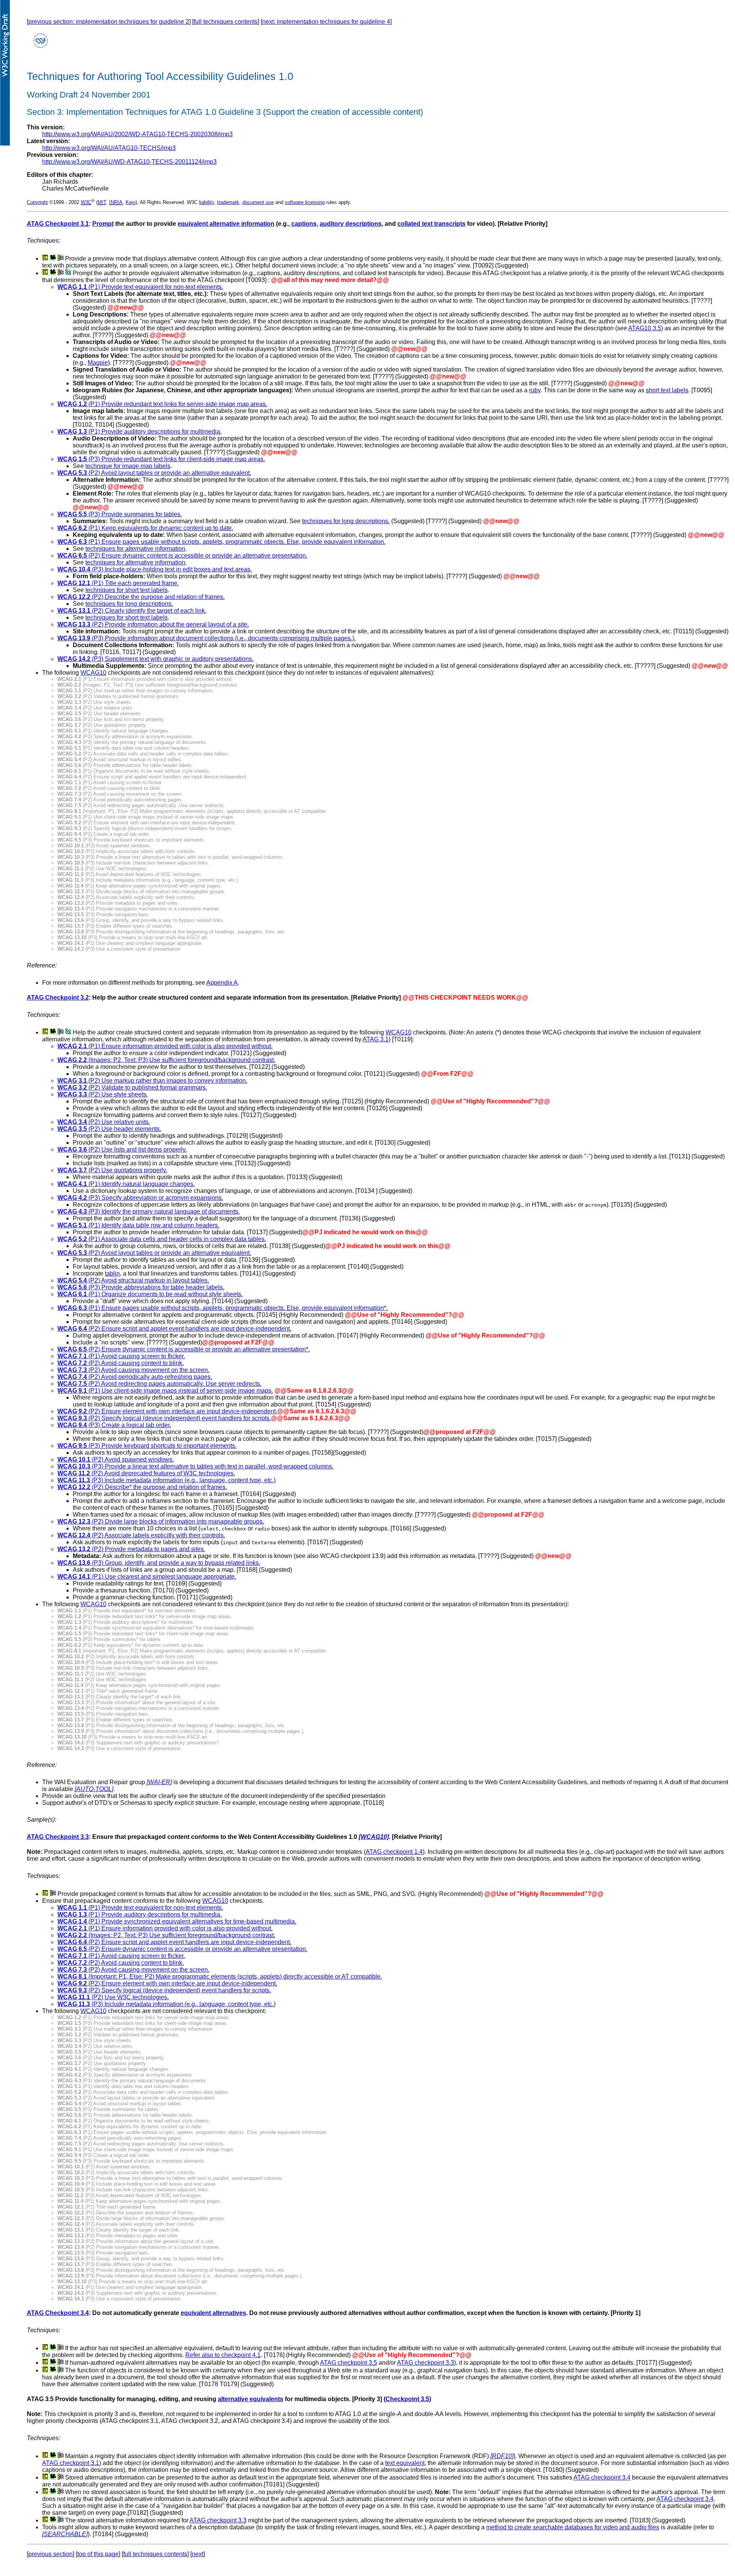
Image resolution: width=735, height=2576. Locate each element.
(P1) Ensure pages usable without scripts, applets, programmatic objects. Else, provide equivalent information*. (223, 1308)
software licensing (305, 202)
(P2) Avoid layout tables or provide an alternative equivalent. (154, 473)
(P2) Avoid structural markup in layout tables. (133, 1280)
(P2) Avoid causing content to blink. (121, 1363)
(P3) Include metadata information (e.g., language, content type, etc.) (167, 1480)
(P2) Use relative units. (104, 1122)
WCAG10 (93, 673)
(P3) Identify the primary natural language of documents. (149, 1211)
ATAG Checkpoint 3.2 (58, 998)
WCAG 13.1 (74, 611)
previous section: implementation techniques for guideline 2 (109, 22)
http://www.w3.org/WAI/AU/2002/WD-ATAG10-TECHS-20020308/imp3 (137, 134)
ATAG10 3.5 (645, 328)
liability (207, 202)
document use (258, 202)
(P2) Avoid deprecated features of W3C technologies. (146, 1473)
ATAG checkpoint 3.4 (602, 2477)
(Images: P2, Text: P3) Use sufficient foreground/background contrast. (166, 1060)
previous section (51, 2554)
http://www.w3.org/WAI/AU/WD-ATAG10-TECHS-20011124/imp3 (129, 162)
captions (304, 224)
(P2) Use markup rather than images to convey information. (152, 1081)
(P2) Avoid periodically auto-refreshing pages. (135, 1377)
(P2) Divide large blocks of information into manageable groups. (161, 1521)
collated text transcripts (431, 224)
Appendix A (222, 983)
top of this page (98, 2554)
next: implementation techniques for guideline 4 (326, 22)
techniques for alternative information (135, 549)
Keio (131, 202)
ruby (535, 390)
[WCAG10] (374, 1837)
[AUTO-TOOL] (94, 1789)
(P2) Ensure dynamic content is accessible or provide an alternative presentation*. (184, 1349)
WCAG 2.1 (72, 1046)
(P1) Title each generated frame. (118, 583)
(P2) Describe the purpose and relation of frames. (141, 597)
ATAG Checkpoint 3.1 (58, 224)
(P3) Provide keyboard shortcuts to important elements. (147, 1446)
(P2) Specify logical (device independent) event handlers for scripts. (164, 1418)
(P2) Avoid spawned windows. (116, 1459)
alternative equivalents (251, 2399)
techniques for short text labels (127, 590)
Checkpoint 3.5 (407, 2399)
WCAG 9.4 (72, 1425)
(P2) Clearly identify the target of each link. (148, 611)
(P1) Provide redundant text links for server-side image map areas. (162, 404)
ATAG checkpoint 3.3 (425, 2363)
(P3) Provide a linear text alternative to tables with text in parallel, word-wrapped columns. (195, 1466)
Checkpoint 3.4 (67, 2313)
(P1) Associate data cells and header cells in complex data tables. (162, 1239)
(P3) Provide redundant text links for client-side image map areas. (161, 459)
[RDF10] (502, 2456)
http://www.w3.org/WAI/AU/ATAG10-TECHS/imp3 (109, 148)
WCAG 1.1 (72, 287)
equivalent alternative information (226, 224)
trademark (228, 202)
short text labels (667, 390)
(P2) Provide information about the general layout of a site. (153, 624)
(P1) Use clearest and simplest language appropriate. (147, 1577)
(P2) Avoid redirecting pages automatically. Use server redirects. (159, 1384)
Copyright (37, 202)
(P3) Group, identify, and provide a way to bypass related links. (159, 1563)
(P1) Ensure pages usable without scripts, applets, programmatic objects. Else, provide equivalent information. (221, 542)
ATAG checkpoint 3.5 (349, 2363)
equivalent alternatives (213, 2313)
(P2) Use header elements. (109, 1129)
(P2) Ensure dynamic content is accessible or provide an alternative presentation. (182, 555)
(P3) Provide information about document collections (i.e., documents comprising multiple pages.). (207, 638)
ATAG (36, 2313)
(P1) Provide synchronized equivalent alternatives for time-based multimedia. (177, 1921)
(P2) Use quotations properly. (112, 1170)
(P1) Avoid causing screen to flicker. (121, 1356)
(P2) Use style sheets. (103, 1094)
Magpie (98, 363)
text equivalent (405, 2463)
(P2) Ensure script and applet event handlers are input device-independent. (174, 1329)
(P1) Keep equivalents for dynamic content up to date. (145, 528)
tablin (112, 1273)
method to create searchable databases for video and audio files (573, 2527)
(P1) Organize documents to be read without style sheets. (150, 1294)
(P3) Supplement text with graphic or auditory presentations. (155, 659)
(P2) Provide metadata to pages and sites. (131, 1549)
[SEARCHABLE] (65, 2534)
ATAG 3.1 (376, 1039)
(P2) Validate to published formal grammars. (132, 1087)
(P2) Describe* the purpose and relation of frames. (142, 1487)
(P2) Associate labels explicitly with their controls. (141, 1535)
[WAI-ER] (159, 1782)
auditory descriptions (351, 224)
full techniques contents (226, 22)
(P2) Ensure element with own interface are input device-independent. (167, 1411)
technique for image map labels (128, 466)
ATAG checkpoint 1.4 (394, 1852)
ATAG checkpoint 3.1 (71, 2463)
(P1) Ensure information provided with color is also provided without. (180, 1046)
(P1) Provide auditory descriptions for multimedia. (140, 432)
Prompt (103, 224)
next (198, 2554)
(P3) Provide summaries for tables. (120, 514)
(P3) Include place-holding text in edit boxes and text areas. (155, 569)
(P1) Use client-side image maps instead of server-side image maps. (165, 1391)
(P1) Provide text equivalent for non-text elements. (155, 287)
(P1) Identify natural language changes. (126, 1184)
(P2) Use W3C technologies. (113, 1997)
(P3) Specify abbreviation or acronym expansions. (140, 1198)
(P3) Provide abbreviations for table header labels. (141, 1287)
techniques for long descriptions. (346, 521)
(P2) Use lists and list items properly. (122, 1149)
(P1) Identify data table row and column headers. (138, 1225)
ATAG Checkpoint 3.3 (58, 1837)
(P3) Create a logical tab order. (129, 1425)
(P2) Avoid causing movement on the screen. (133, 1370)
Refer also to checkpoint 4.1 (223, 2355)
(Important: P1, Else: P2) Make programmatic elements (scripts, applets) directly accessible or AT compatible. (220, 1976)
